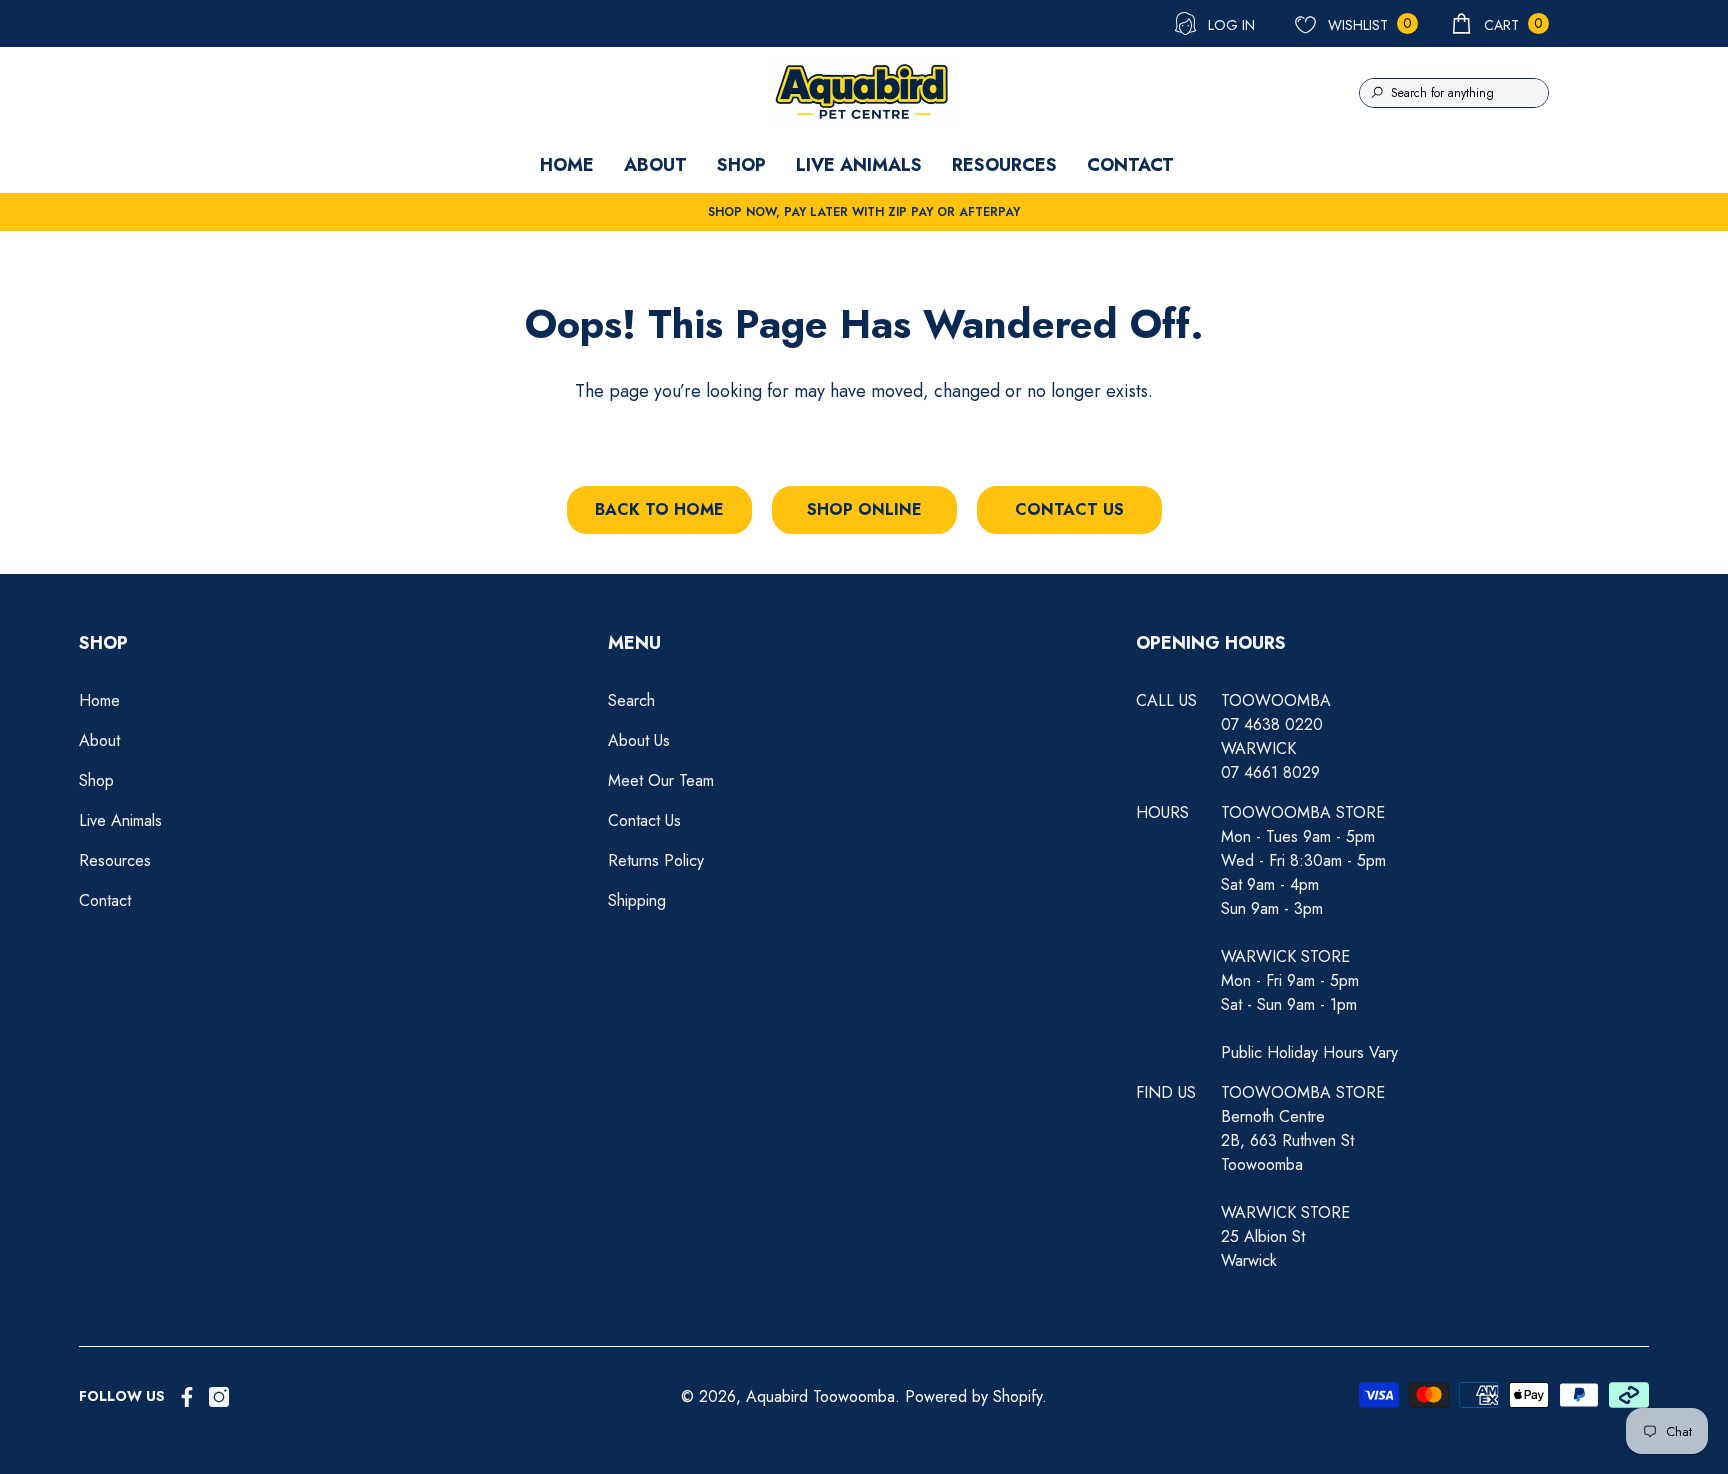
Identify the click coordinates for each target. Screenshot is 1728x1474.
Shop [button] (103, 643)
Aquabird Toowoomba (820, 1396)
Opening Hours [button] (1211, 643)
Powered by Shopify (973, 1396)
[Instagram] (219, 1397)
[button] (1499, 23)
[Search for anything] (1454, 93)
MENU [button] (634, 643)
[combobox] (1469, 93)
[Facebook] (187, 1397)
